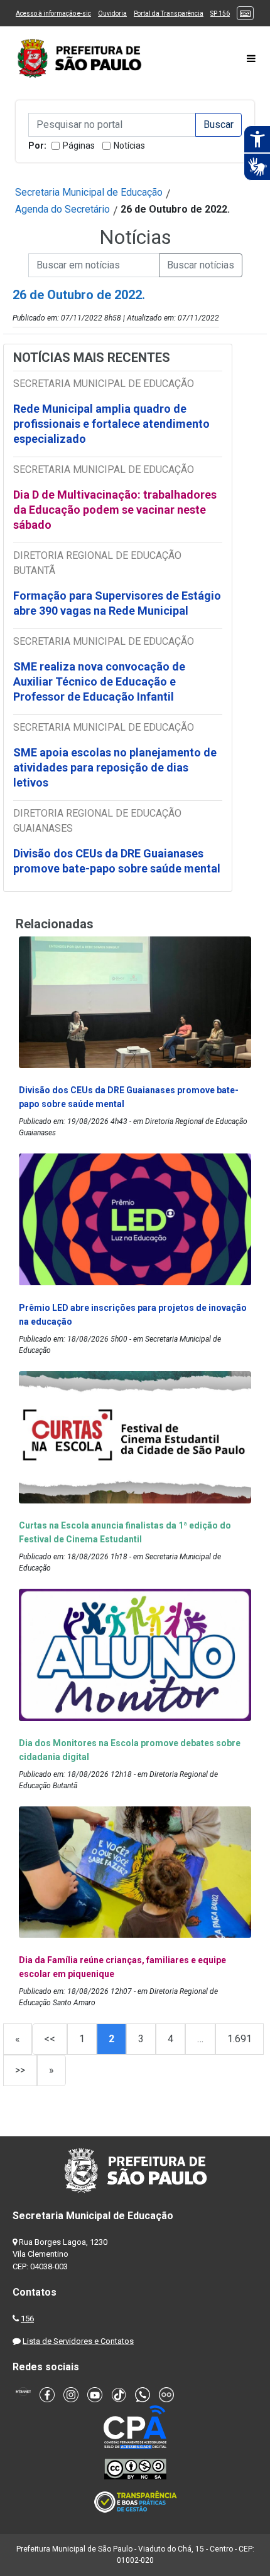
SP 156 (220, 13)
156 (27, 2319)
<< (50, 2039)
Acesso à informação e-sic (53, 13)
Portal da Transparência (169, 13)
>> (20, 2070)
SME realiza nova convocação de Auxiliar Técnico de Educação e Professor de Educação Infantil (99, 681)
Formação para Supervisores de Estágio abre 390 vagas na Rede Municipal (117, 603)
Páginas (79, 146)
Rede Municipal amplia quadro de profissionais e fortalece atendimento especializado (111, 424)
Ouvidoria (112, 13)
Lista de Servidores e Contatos (78, 2341)
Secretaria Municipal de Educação (89, 192)
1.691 (240, 2039)
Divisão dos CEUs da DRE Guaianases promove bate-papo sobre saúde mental (117, 861)
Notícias (129, 146)
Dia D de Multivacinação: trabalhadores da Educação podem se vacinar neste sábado (115, 510)
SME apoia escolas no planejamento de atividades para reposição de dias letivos (115, 767)
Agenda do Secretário (62, 209)
